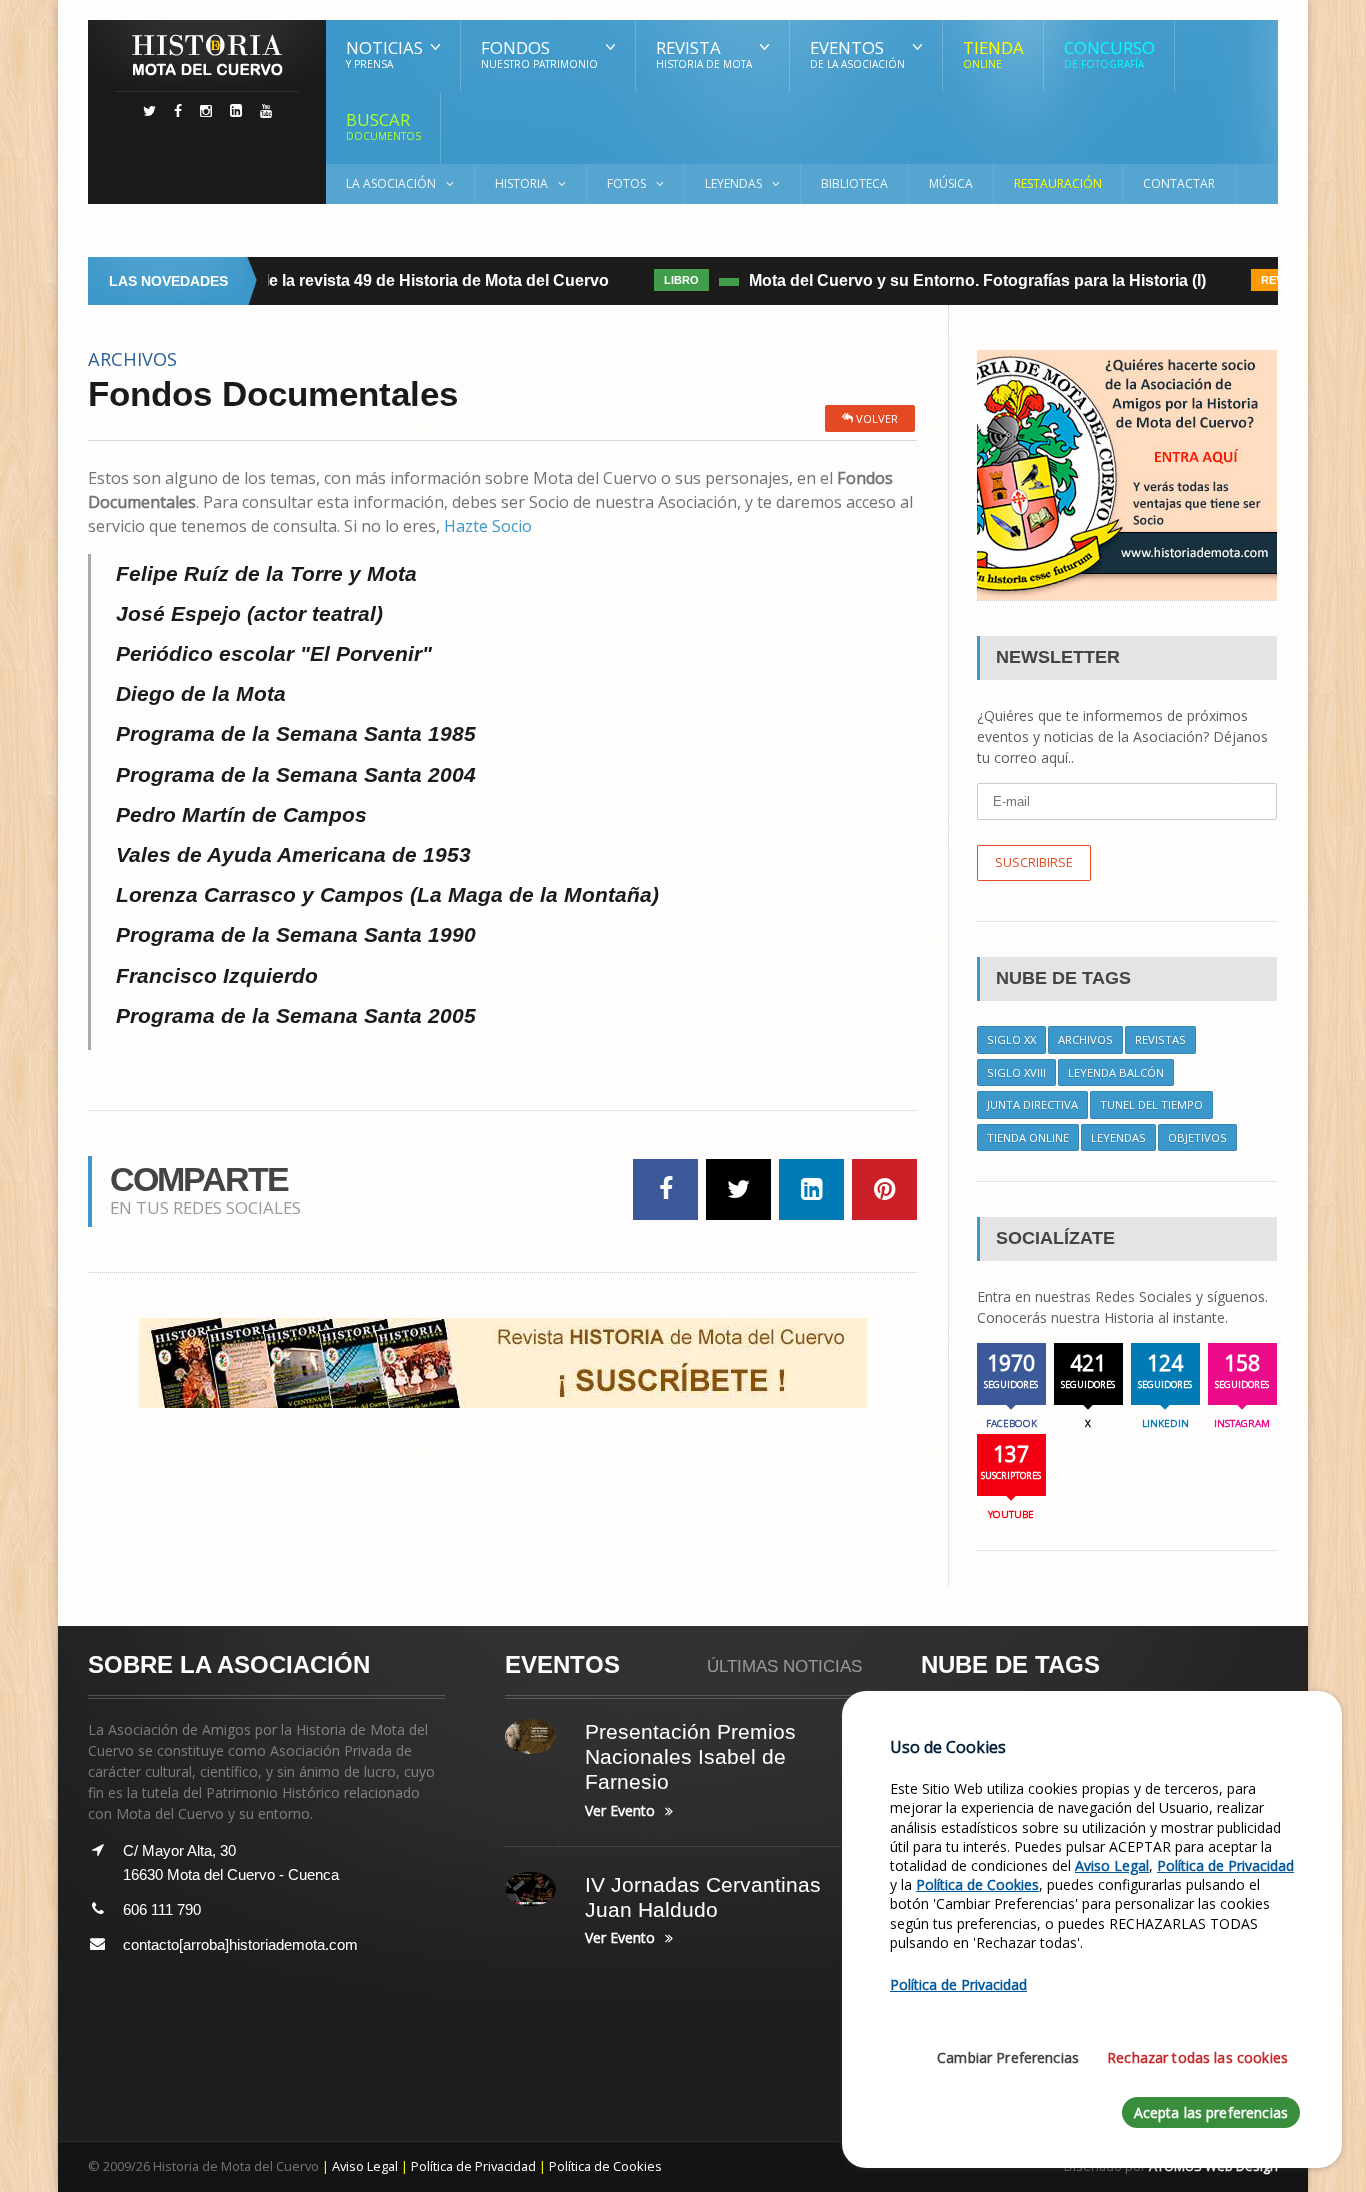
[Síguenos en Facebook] (178, 111)
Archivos (1085, 1039)
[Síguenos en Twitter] (149, 111)
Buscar (383, 125)
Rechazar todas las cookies (1197, 2057)
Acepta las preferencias (1211, 2112)
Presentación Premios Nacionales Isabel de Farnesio (690, 1756)
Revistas (1160, 1039)
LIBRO (665, 280)
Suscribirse (1034, 862)
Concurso (1109, 53)
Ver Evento (620, 1811)
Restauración (1058, 183)
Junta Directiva (1032, 1104)
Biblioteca (854, 183)
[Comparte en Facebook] (665, 1189)
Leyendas (1118, 1137)
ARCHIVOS (132, 359)
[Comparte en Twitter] (738, 1189)
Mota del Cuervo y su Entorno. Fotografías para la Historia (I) (961, 280)
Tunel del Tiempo (1151, 1104)
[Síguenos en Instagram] (206, 111)
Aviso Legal (365, 2166)
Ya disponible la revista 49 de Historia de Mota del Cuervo (376, 280)
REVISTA (1268, 280)
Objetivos (1197, 1137)
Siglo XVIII (1016, 1072)
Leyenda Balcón (1116, 1072)
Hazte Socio (488, 526)
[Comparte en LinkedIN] (811, 1189)
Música (951, 183)
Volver (875, 418)
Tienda (993, 53)
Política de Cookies (605, 2166)
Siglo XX (1011, 1039)
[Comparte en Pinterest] (884, 1189)
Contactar (1179, 183)
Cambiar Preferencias (1008, 2057)
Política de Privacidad (473, 2166)
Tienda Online (1028, 1137)
